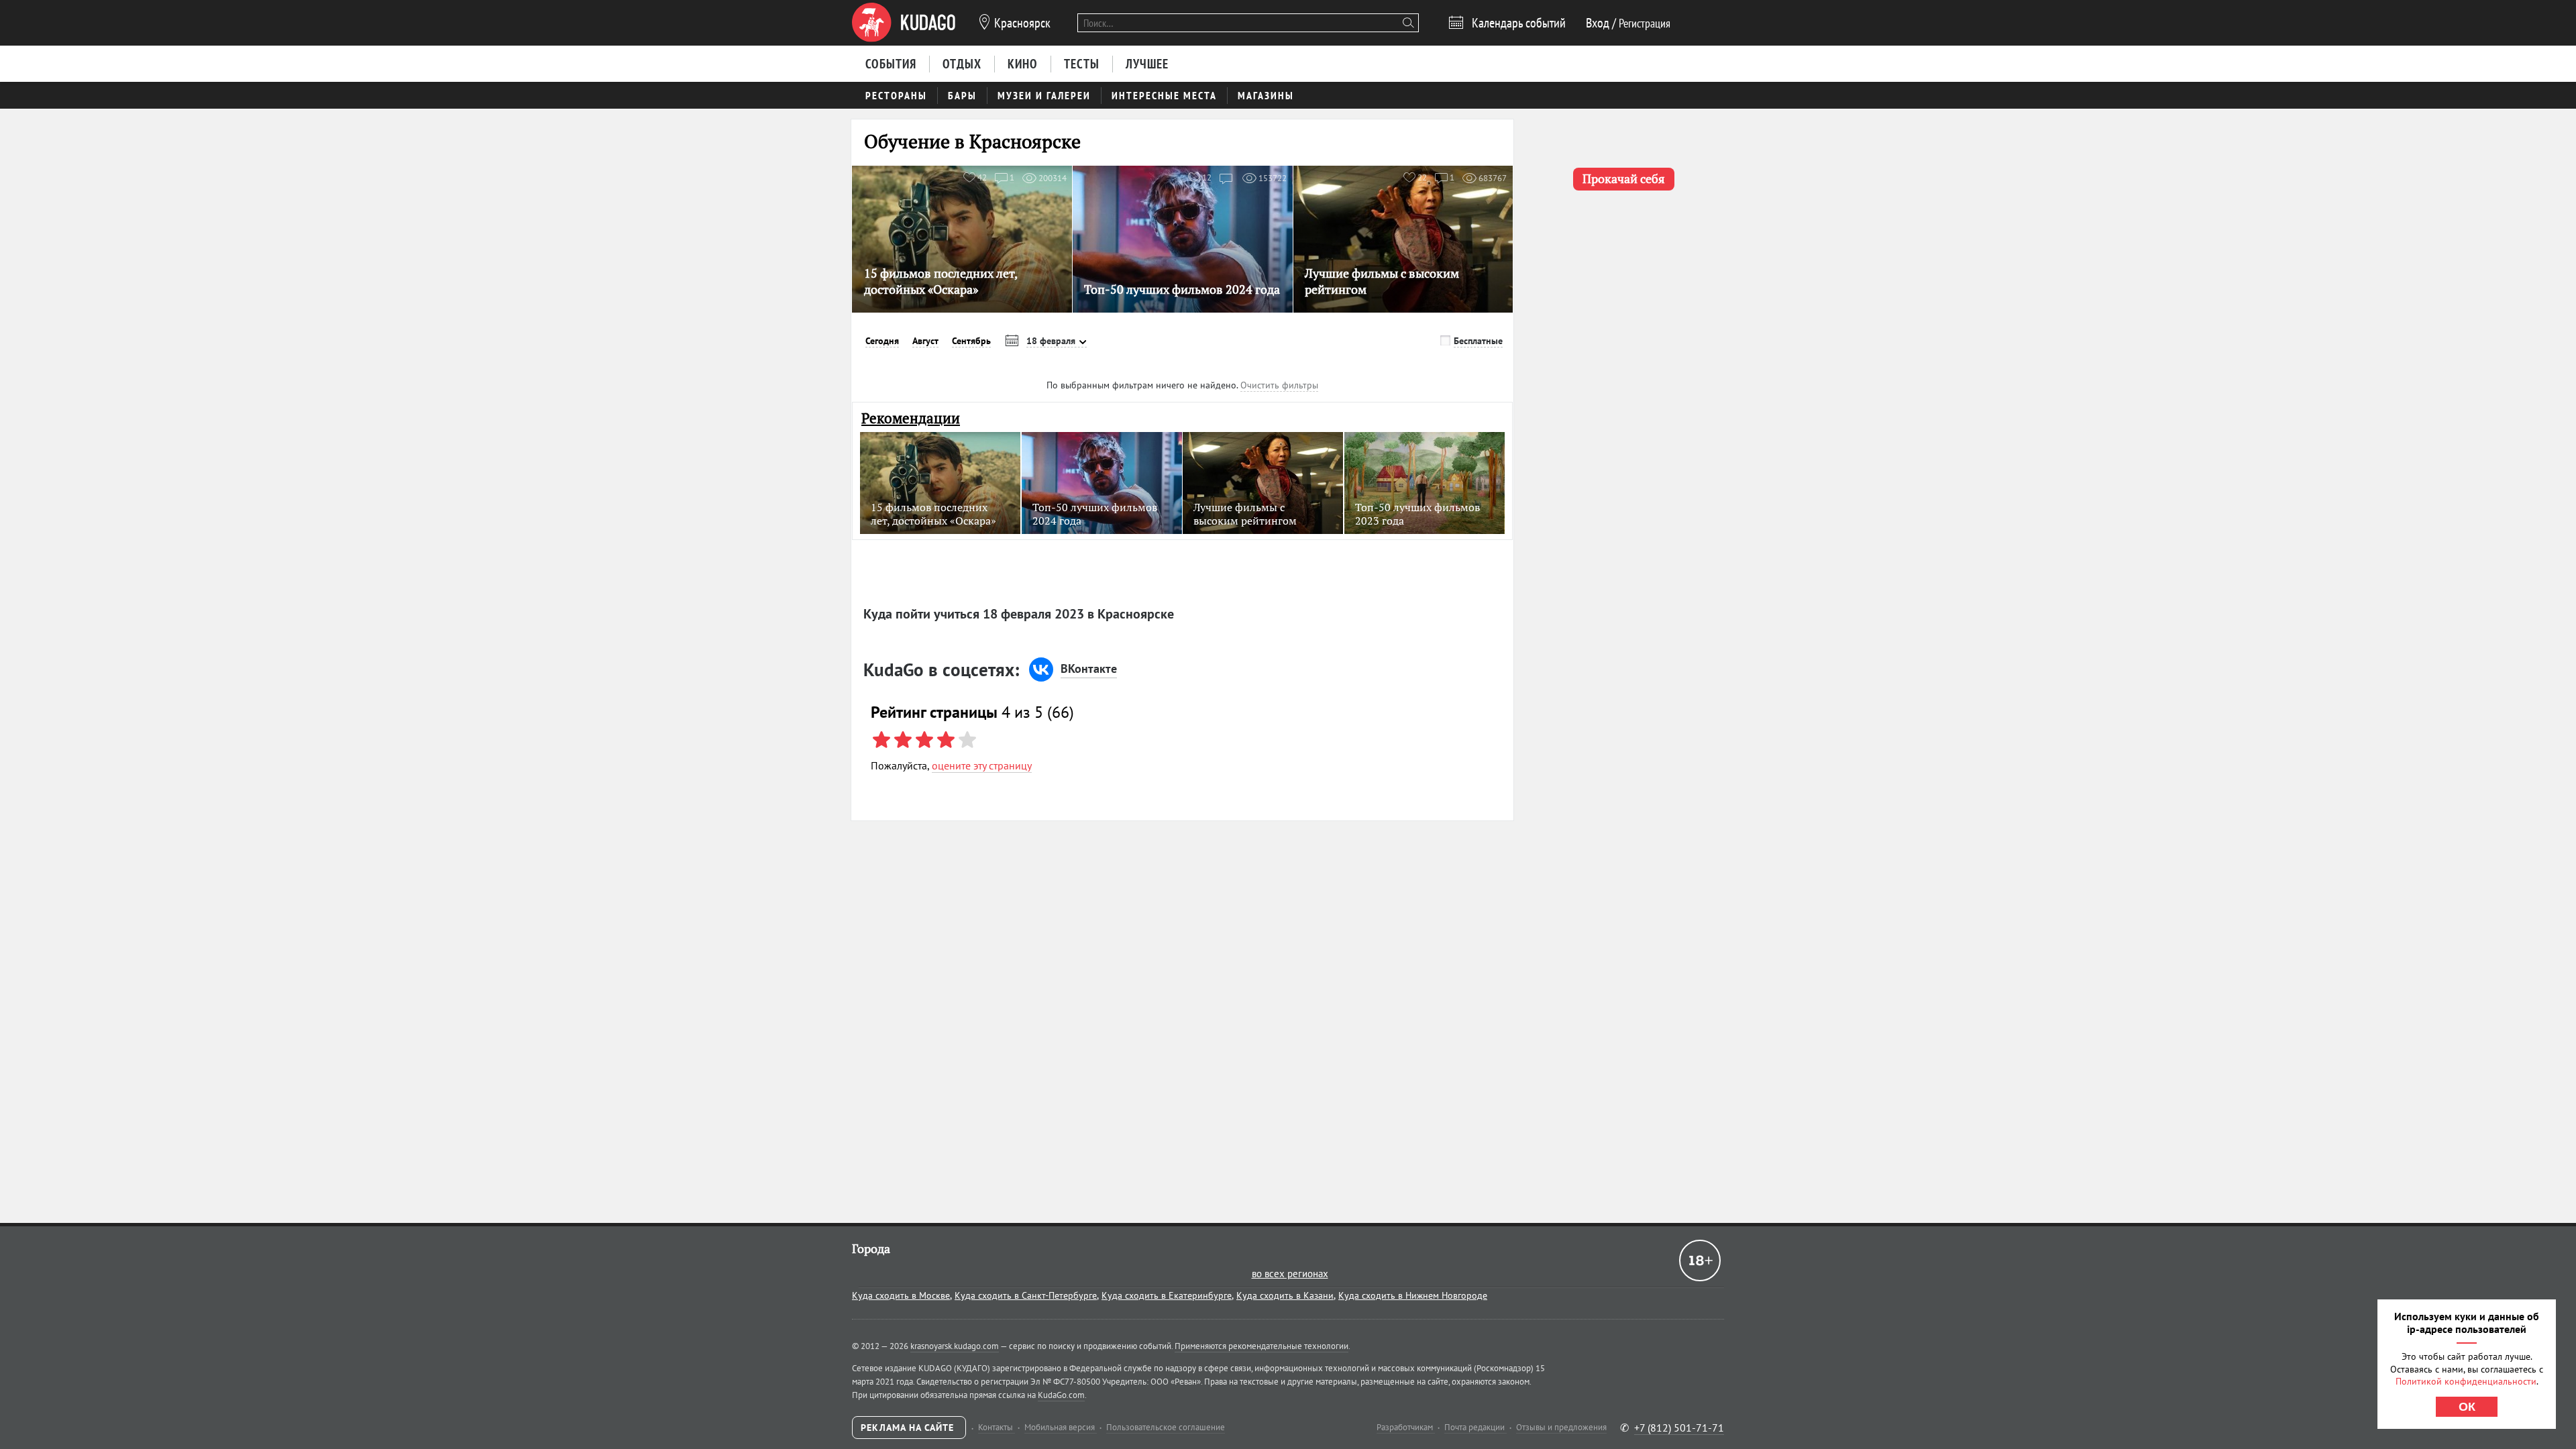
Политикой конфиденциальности (2466, 1381)
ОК (2467, 1407)
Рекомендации (911, 418)
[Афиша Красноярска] (904, 23)
